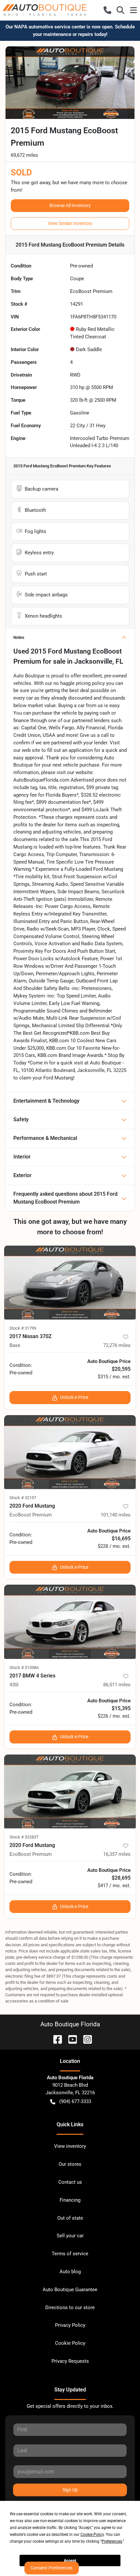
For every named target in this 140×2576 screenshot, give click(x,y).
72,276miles (117, 1345)
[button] (107, 10)
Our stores (70, 2164)
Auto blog (70, 2272)
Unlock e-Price (74, 1397)
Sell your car (70, 2236)
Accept (70, 2561)
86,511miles (117, 1685)
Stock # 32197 (23, 1498)
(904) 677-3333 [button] (75, 2101)
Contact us (70, 2182)
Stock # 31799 (23, 1328)
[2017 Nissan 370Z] (70, 1282)
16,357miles (117, 1854)
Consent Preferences (52, 2568)
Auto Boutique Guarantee (70, 2290)
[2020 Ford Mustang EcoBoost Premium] (70, 1452)
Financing (70, 2200)
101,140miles (116, 1515)
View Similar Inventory (70, 223)
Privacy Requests (70, 2361)
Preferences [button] (112, 2541)
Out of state (70, 2218)
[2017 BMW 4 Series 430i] (70, 1622)
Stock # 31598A (24, 1668)
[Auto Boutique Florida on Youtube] (70, 2039)
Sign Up (70, 2490)
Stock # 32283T (24, 1837)
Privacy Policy (70, 2325)
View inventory (70, 2146)
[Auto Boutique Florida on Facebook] (55, 2039)
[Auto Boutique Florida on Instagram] (85, 2039)
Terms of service (70, 2254)
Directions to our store (70, 2308)
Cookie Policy (70, 2343)
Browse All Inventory (70, 205)
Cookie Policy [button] (92, 2535)
